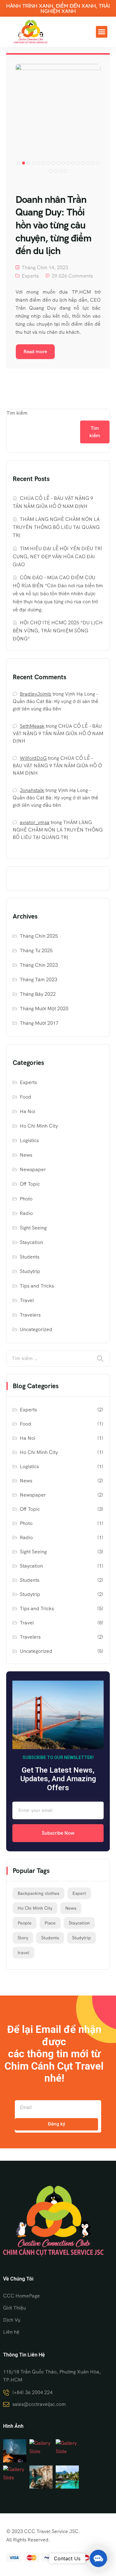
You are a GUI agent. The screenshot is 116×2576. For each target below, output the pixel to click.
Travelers (30, 1315)
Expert (79, 1893)
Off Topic (30, 1184)
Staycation (31, 1242)
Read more (35, 352)
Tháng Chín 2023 (39, 965)
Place (50, 1923)
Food (26, 1097)
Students (30, 1257)
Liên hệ (11, 2332)
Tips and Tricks (37, 1286)
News (26, 1155)
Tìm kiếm (17, 413)
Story (23, 1938)
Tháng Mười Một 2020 (44, 1009)
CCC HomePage (21, 2296)
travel (24, 1953)
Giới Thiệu (15, 2308)
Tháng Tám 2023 (39, 980)
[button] (102, 32)
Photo (26, 1199)
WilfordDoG (33, 758)
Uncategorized (36, 1329)
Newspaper (33, 1169)
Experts (30, 276)
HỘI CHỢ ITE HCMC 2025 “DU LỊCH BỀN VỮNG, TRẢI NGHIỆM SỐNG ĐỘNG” (58, 631)
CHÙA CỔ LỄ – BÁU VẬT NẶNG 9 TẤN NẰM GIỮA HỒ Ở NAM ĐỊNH (58, 733)
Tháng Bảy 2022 (38, 994)
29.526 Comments (72, 276)
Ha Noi (28, 1111)
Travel (27, 1300)
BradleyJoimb (36, 694)
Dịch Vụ (12, 2320)
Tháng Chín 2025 (39, 936)
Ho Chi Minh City (39, 1126)
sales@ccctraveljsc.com (39, 2404)
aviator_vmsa (35, 822)
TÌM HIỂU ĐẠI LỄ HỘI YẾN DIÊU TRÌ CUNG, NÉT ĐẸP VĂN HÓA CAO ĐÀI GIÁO (57, 557)
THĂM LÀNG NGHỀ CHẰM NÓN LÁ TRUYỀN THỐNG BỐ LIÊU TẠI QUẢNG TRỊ (56, 527)
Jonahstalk (32, 790)
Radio (26, 1213)
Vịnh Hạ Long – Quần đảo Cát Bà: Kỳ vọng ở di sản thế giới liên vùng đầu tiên (56, 701)
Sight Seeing (33, 1228)
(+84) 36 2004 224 (32, 2392)
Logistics (29, 1140)
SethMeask (32, 726)
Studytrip (30, 1271)
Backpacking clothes (39, 1893)
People (25, 1923)
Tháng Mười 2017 (39, 1023)
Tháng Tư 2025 (36, 951)
